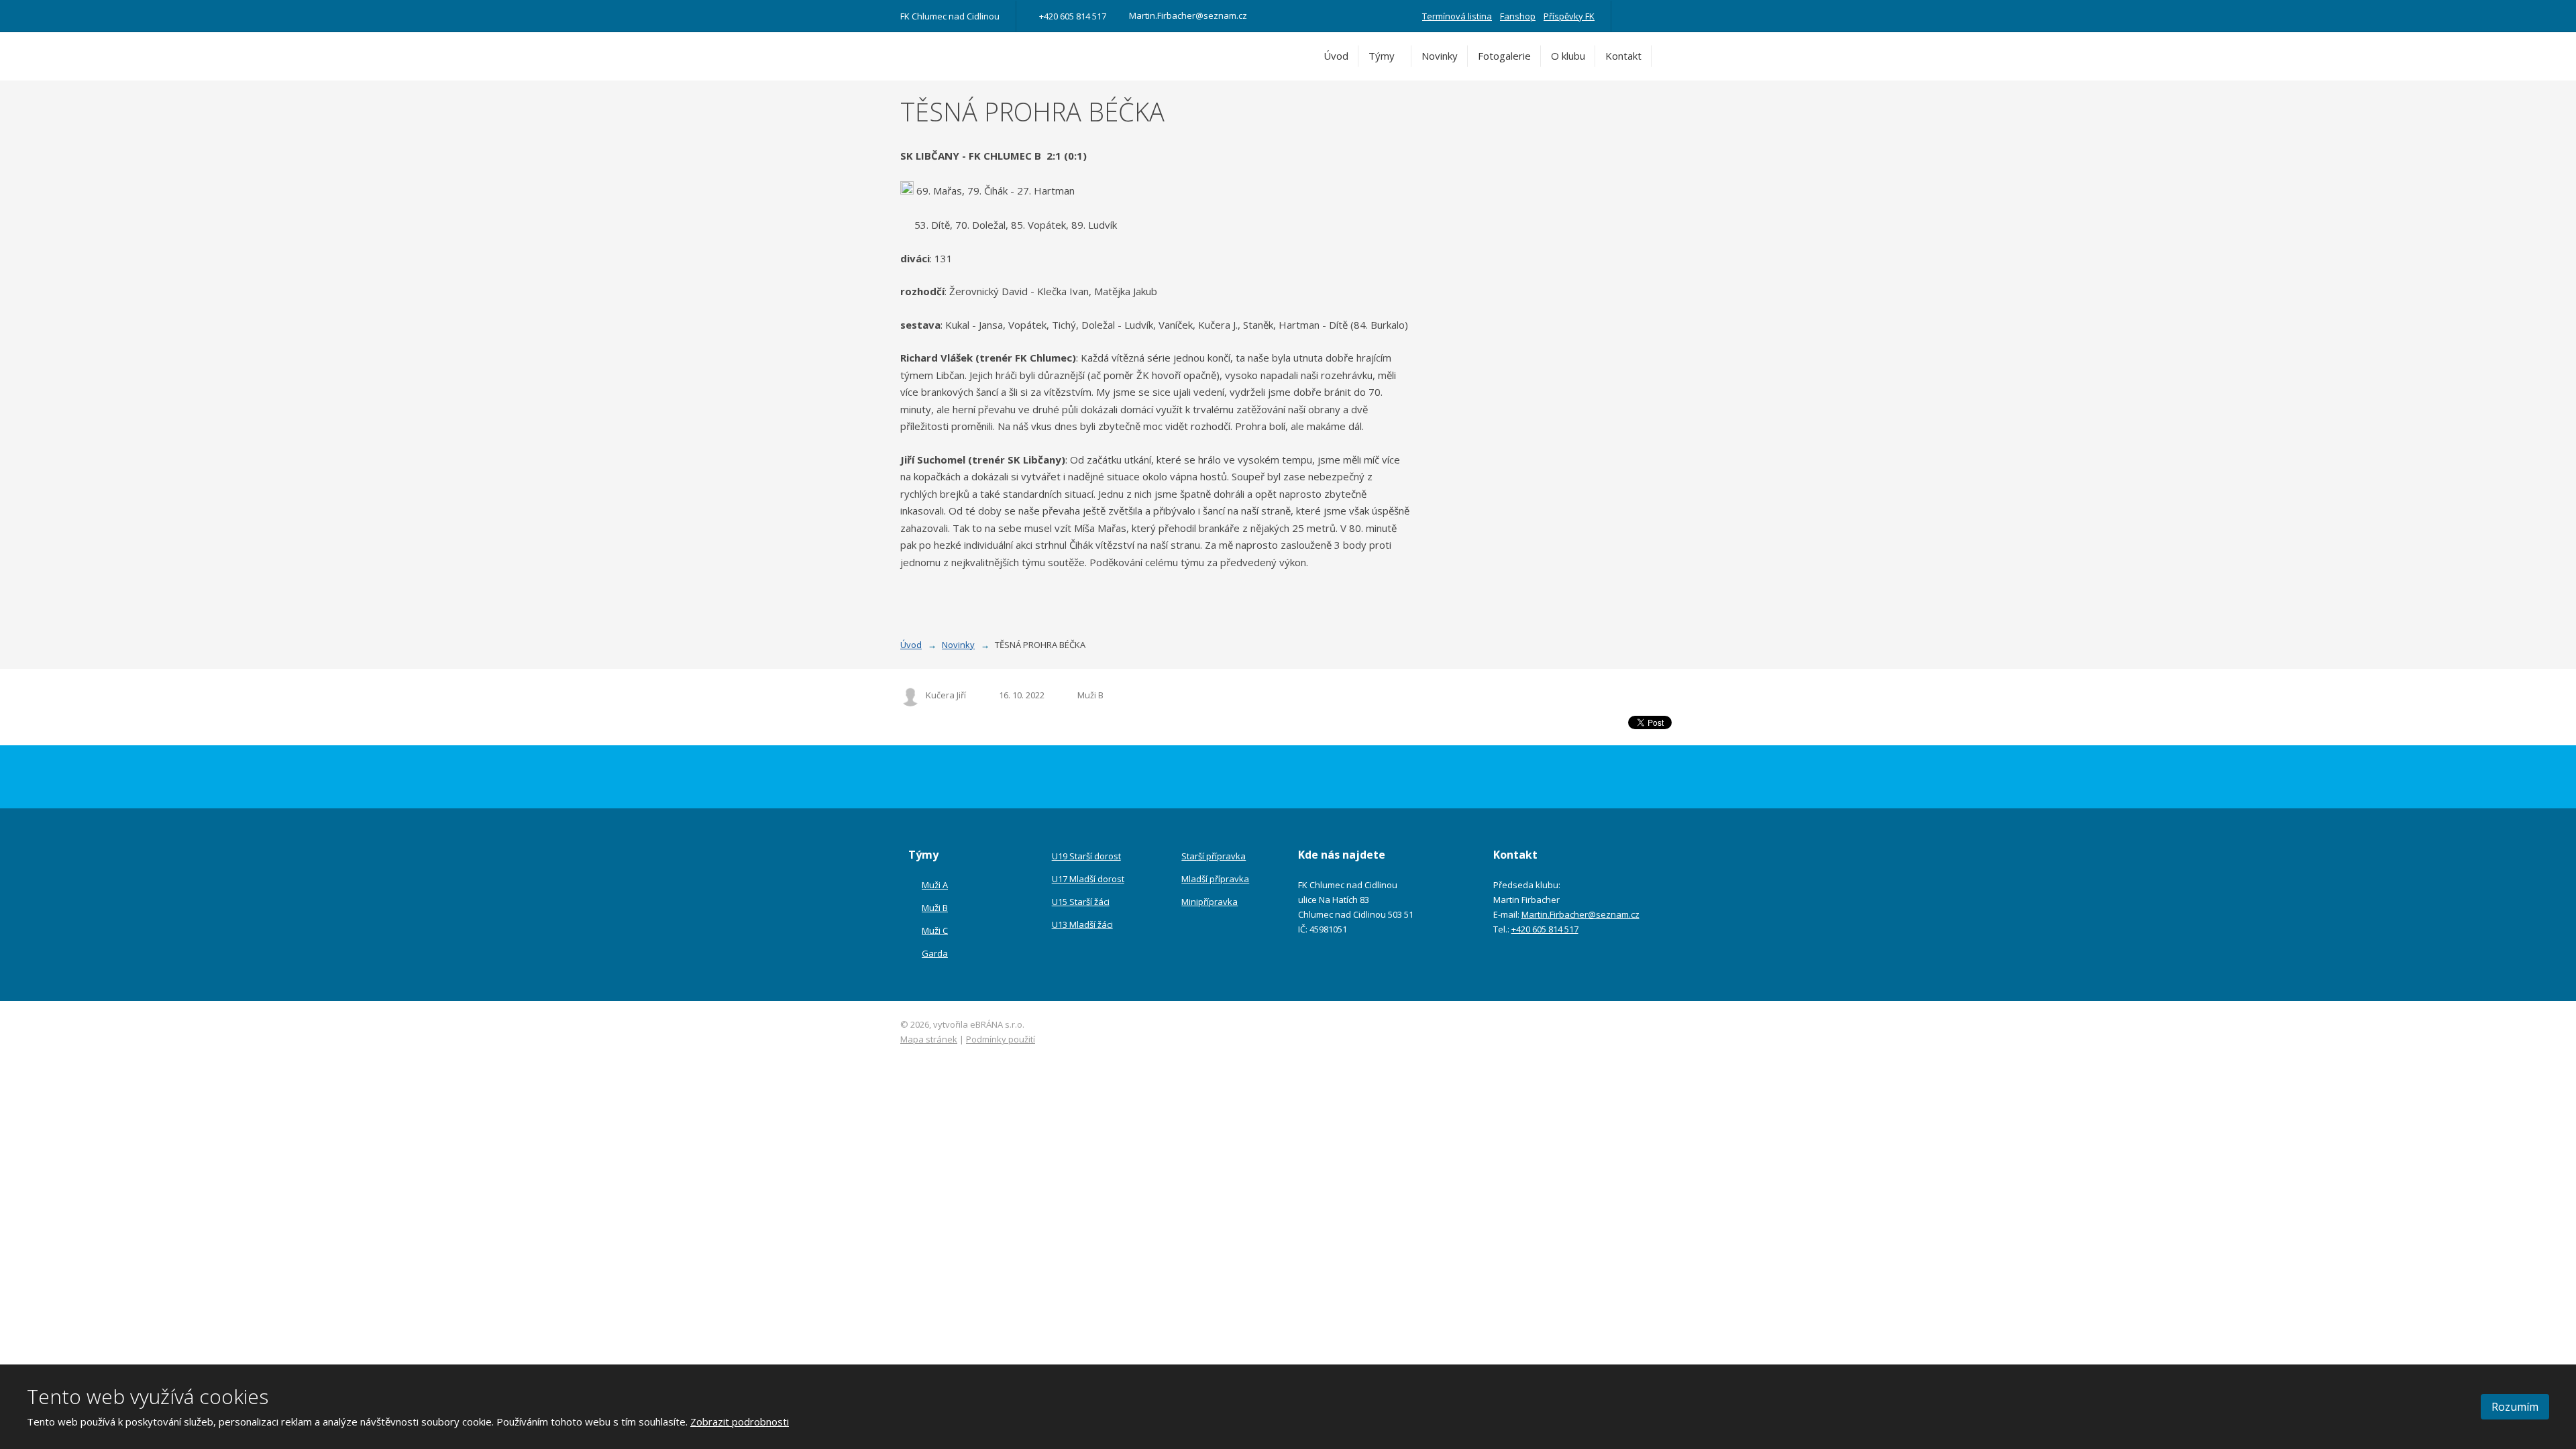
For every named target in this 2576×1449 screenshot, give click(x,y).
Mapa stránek (929, 1039)
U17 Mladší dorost (1088, 879)
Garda (935, 953)
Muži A (935, 885)
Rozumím (2515, 1407)
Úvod (1336, 56)
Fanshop (1518, 16)
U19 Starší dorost (1086, 856)
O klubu (1568, 56)
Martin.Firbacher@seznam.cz (1580, 914)
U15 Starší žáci (1081, 902)
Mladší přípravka (1215, 879)
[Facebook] (1633, 16)
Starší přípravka (1214, 856)
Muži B (1090, 695)
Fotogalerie (1504, 56)
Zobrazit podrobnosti (740, 1421)
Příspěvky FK (1569, 16)
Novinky (1440, 56)
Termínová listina (1457, 16)
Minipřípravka (1210, 902)
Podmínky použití (1001, 1039)
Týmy (1382, 56)
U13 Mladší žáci (1082, 924)
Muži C (935, 930)
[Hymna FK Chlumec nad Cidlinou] (1652, 16)
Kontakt (1623, 56)
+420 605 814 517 (1545, 929)
